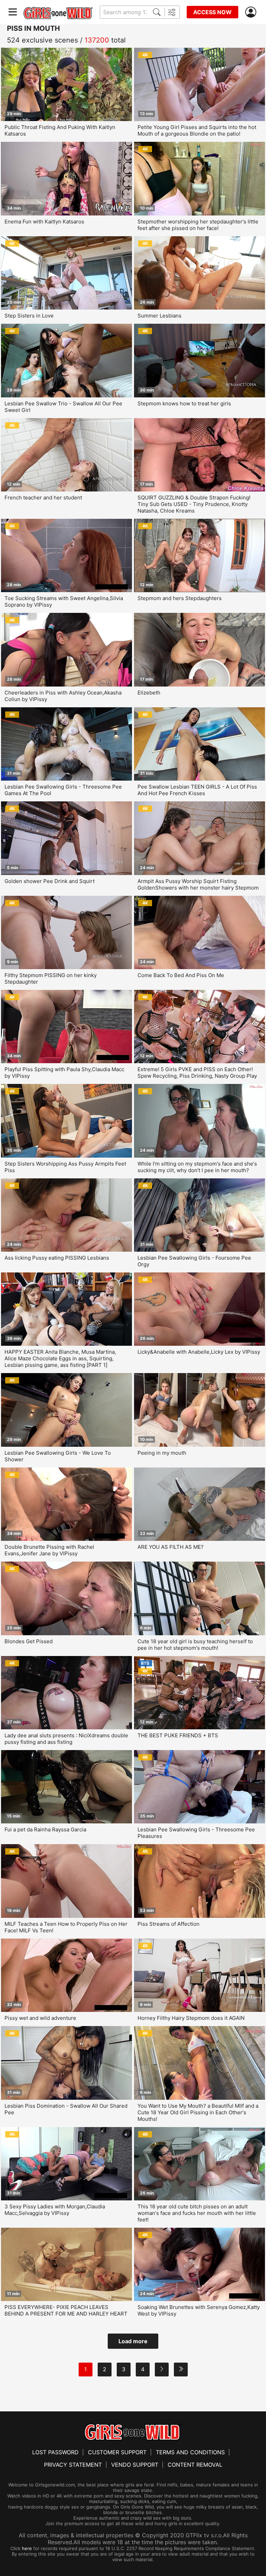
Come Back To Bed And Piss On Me (181, 975)
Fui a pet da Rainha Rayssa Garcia (45, 1829)
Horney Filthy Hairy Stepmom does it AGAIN (191, 2018)
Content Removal (195, 2465)
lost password (55, 2452)
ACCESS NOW (212, 12)
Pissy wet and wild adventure (40, 2018)
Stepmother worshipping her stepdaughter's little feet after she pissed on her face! (198, 225)
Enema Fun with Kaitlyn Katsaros (44, 222)
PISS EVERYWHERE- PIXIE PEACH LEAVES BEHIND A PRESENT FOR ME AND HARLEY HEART (66, 2310)
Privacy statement (73, 2465)
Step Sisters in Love (29, 316)
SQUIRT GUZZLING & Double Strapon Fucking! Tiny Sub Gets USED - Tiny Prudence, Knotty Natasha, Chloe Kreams (194, 504)
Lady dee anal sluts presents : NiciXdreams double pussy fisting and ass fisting (66, 1739)
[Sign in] (252, 12)
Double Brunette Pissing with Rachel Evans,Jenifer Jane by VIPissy (49, 1550)
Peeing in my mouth (162, 1453)
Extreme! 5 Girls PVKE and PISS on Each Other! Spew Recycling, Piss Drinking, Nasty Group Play (197, 1073)
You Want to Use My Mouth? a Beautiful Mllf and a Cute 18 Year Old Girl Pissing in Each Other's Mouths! (198, 2112)
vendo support (135, 2465)
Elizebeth (149, 693)
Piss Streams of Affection (169, 1924)
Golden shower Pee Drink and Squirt (50, 881)
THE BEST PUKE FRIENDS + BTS (178, 1735)
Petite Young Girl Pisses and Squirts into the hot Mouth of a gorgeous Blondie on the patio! (197, 130)
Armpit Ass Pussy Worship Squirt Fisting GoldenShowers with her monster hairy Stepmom (198, 884)
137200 (97, 40)
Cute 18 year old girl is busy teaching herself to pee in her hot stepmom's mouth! (195, 1645)
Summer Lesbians (159, 316)
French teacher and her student (43, 498)
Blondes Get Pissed (29, 1641)
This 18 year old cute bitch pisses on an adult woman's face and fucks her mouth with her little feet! (197, 2213)
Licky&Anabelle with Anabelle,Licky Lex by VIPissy (199, 1352)
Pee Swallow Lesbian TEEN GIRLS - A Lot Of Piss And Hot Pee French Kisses (197, 790)
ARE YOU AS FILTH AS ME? (171, 1547)
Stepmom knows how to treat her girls (184, 403)
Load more (133, 2341)
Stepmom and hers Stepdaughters (180, 598)
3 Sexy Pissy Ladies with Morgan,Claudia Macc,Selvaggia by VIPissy (55, 2210)
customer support (117, 2452)
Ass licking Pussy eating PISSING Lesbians (57, 1258)
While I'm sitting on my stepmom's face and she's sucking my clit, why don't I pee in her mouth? (197, 1167)
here (27, 2548)
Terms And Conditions (190, 2452)
